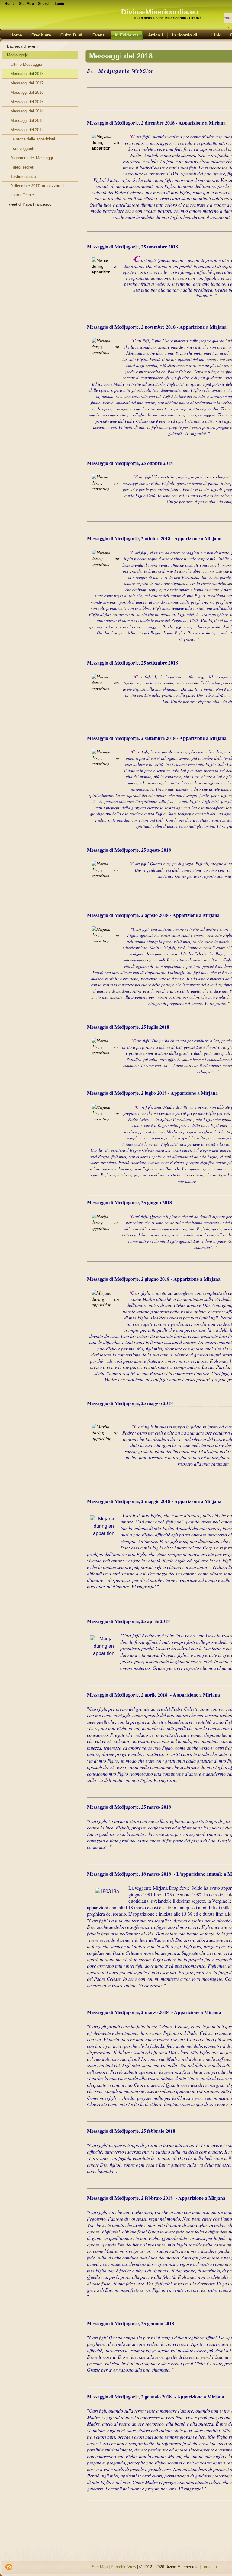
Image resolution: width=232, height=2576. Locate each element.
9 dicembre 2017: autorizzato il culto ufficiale (37, 190)
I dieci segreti (22, 167)
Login (59, 4)
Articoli (155, 35)
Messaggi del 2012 (27, 130)
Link (216, 35)
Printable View (123, 2567)
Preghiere (41, 35)
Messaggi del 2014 (27, 111)
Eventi (99, 35)
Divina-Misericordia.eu (160, 12)
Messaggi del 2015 (27, 102)
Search (44, 4)
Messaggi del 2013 (27, 120)
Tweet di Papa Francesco (29, 204)
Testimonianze (23, 177)
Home (16, 35)
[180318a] (108, 1888)
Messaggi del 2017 (27, 83)
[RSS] (9, 2567)
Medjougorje (18, 55)
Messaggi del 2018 (27, 74)
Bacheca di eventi (23, 46)
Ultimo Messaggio (26, 64)
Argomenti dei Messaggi (32, 158)
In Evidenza (127, 35)
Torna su (209, 2567)
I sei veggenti (22, 148)
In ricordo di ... (187, 35)
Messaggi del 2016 (27, 92)
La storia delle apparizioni (33, 139)
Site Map (100, 2567)
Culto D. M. (72, 35)
